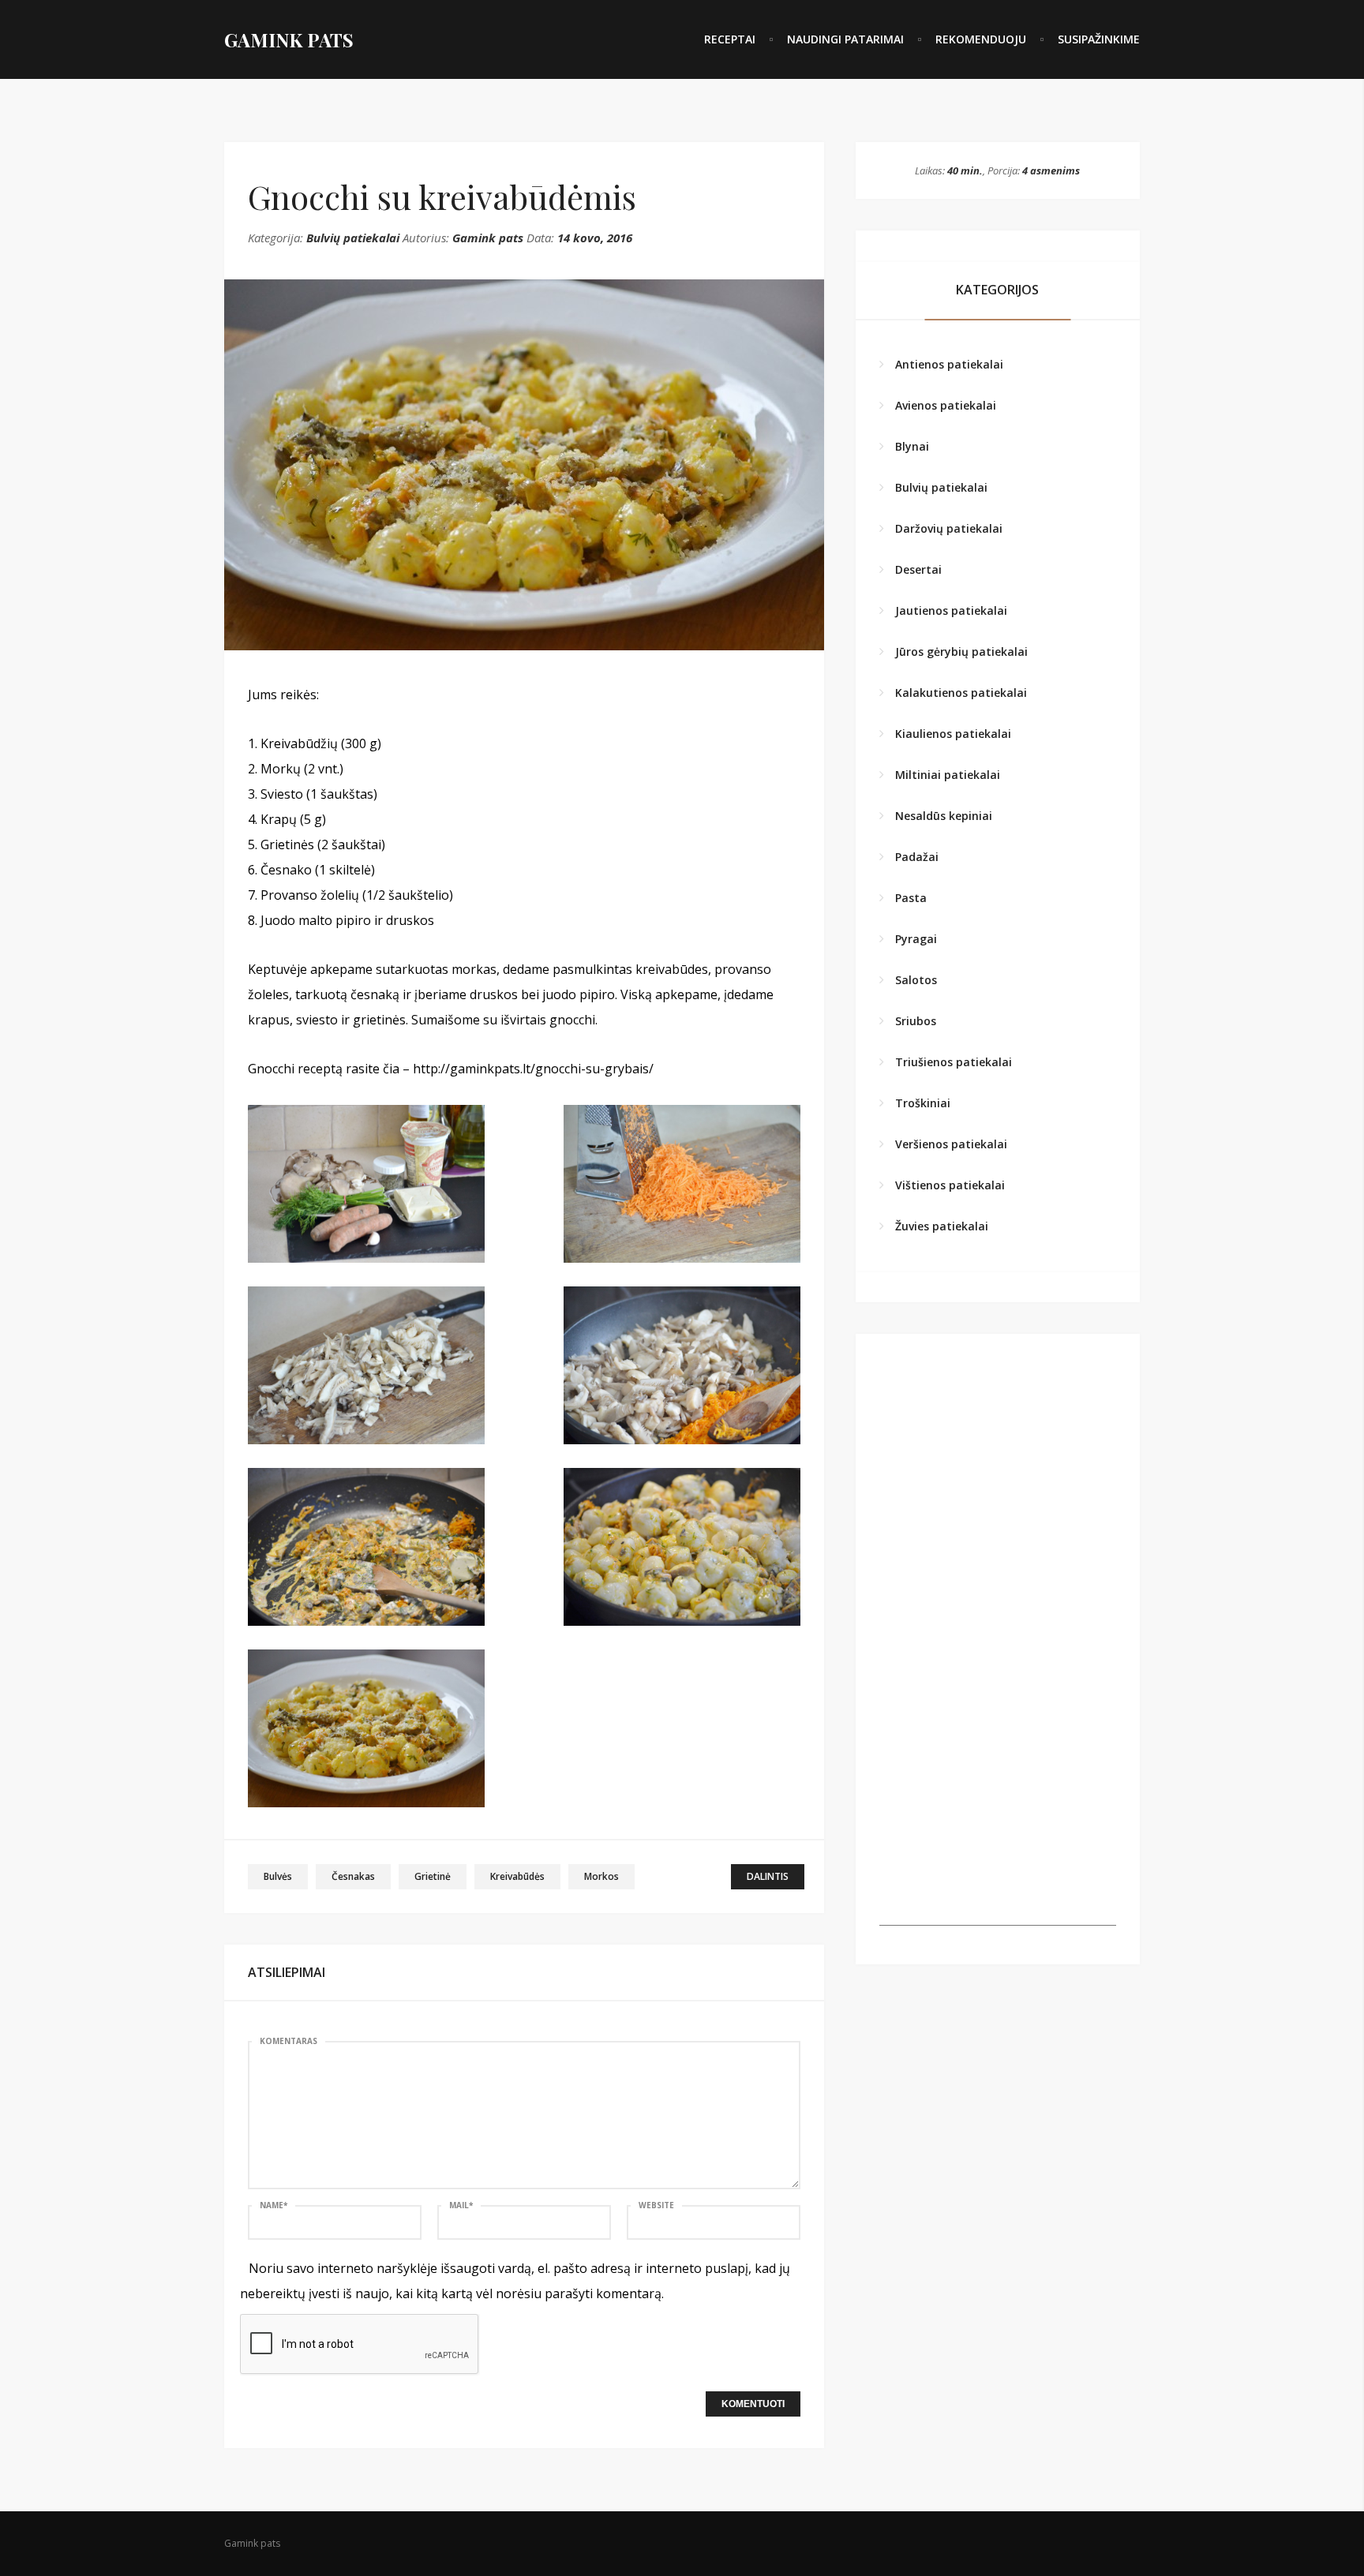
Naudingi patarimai (845, 39)
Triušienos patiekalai (954, 1062)
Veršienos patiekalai (951, 1144)
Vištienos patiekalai (950, 1185)
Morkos (601, 1876)
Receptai (730, 39)
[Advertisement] (998, 1827)
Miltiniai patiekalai (948, 775)
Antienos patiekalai (949, 364)
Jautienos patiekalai (951, 610)
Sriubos (916, 1021)
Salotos (916, 980)
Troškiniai (923, 1103)
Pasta (911, 898)
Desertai (918, 569)
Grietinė (433, 1876)
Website (656, 2205)
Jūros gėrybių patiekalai (961, 651)
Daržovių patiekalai (949, 528)
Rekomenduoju (981, 39)
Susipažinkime (1099, 39)
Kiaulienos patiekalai (953, 734)
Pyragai (916, 939)
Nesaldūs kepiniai (944, 816)
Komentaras (289, 2041)
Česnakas (353, 1876)
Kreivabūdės (517, 1876)
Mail (461, 2205)
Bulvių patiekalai (353, 238)
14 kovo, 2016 (595, 238)
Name (274, 2205)
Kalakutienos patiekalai (961, 693)
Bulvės (278, 1876)
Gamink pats (488, 238)
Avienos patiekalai (946, 405)
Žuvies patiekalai (942, 1226)
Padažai (917, 857)
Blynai (912, 446)
